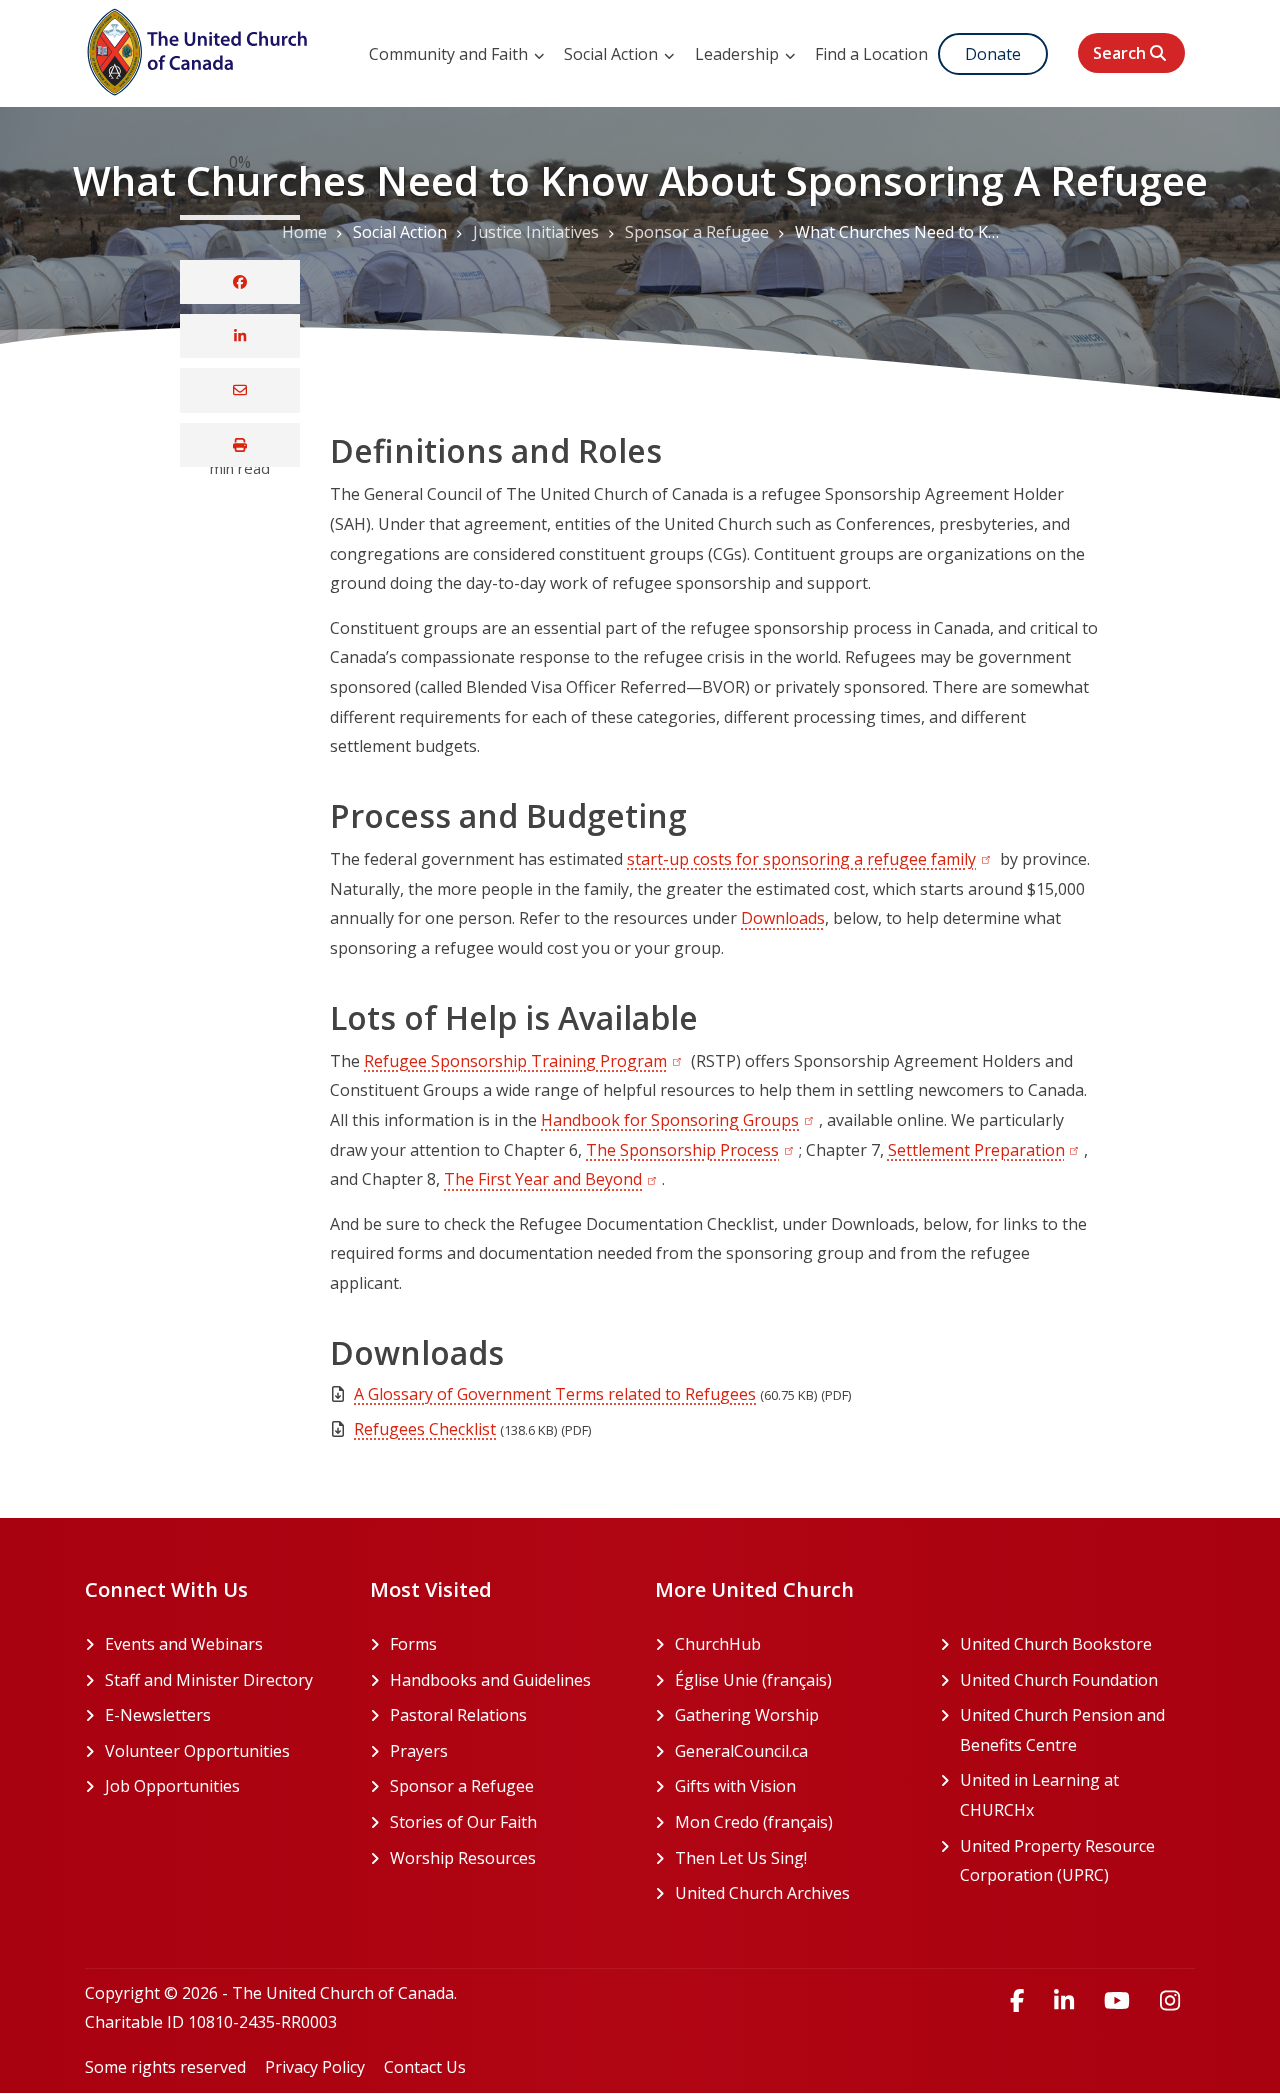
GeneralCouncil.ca (792, 1751)
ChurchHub (792, 1644)
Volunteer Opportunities (197, 1751)
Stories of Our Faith (463, 1822)
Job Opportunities (172, 1786)
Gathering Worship (792, 1715)
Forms (413, 1644)
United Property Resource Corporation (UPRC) (1077, 1861)
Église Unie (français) (792, 1680)
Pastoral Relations (458, 1715)
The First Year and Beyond (553, 1179)
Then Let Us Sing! (792, 1858)
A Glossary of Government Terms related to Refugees (555, 1394)
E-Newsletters (158, 1715)
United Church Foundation (1077, 1680)
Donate (993, 54)
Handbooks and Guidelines (490, 1680)
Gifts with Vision (792, 1786)
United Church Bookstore (1077, 1644)
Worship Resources (463, 1858)
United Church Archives (792, 1893)
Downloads (783, 918)
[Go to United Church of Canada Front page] (200, 49)
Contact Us (425, 2067)
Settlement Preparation (986, 1150)
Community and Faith (450, 54)
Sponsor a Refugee (462, 1786)
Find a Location (871, 54)
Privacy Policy (315, 2067)
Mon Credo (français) (792, 1822)
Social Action (613, 54)
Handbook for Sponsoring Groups (680, 1120)
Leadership (739, 54)
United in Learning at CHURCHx (1073, 1795)
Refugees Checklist (425, 1429)
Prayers (419, 1751)
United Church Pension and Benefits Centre (1077, 1730)
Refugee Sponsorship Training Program (525, 1061)
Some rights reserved (165, 2067)
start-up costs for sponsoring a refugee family (811, 859)
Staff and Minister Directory (209, 1680)
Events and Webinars (184, 1644)
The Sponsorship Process (692, 1150)
